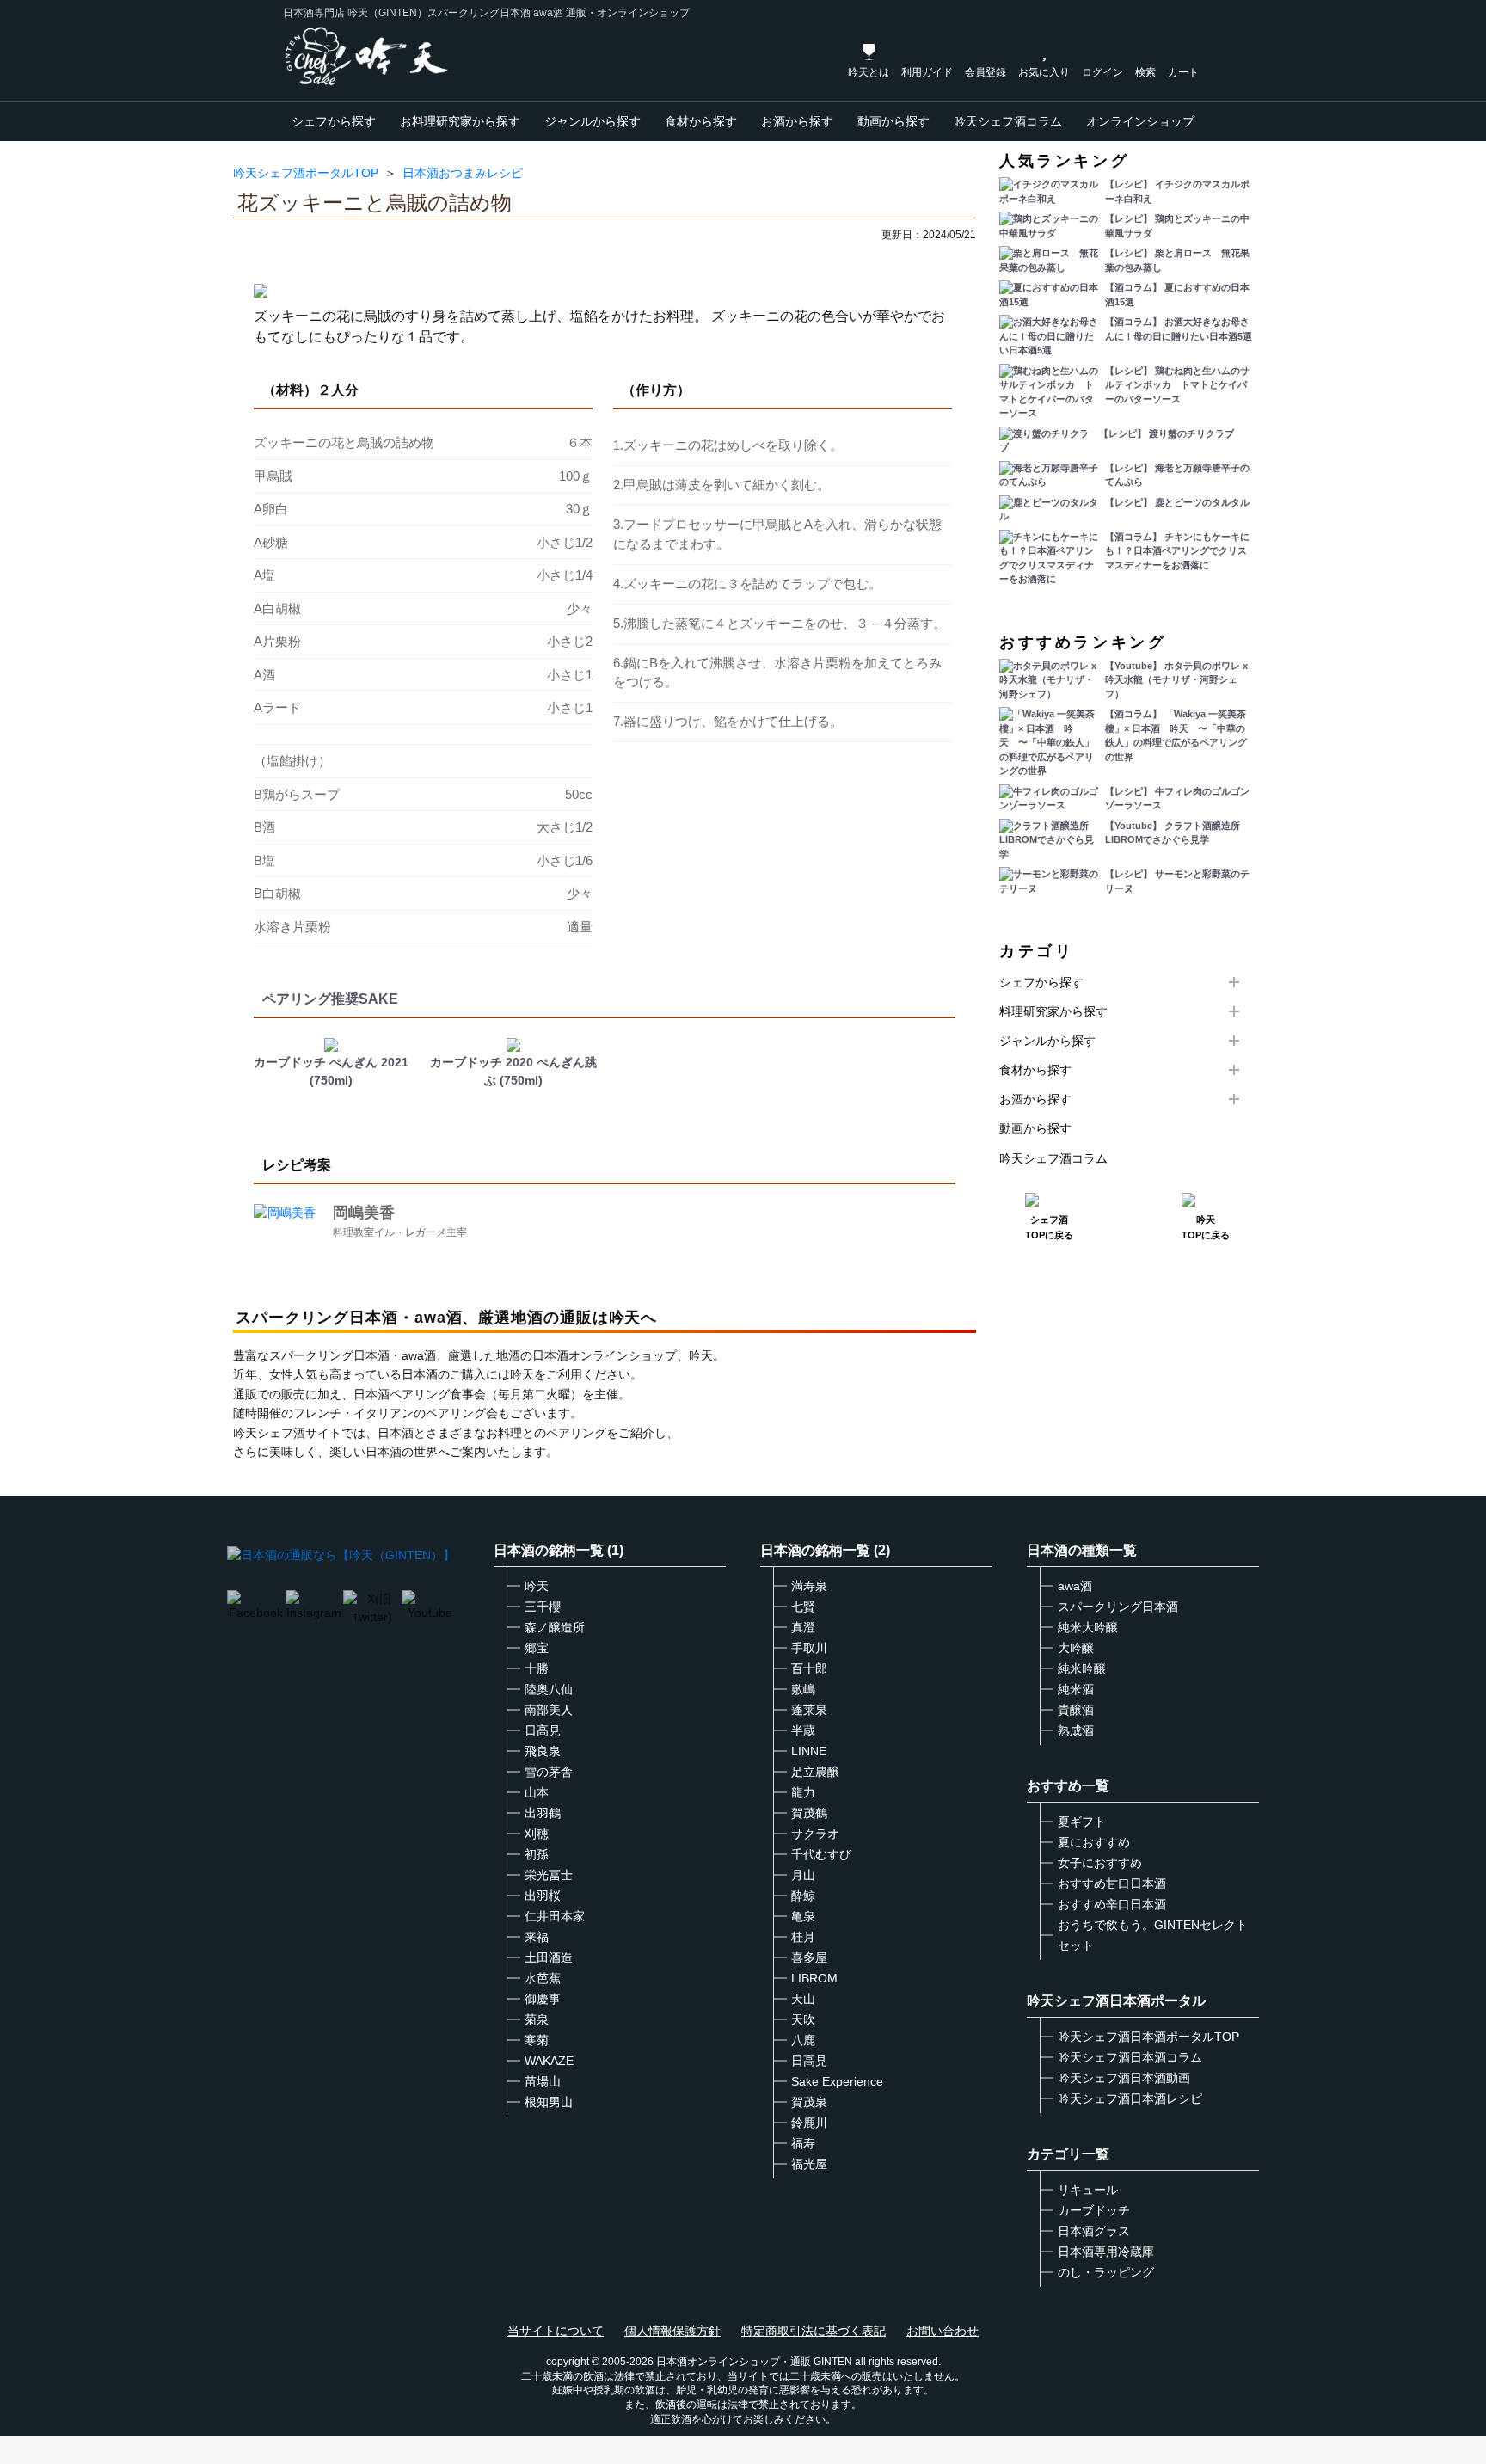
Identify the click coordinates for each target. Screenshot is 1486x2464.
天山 (803, 1999)
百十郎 (809, 1668)
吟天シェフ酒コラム (1008, 121)
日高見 (543, 1730)
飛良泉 (543, 1751)
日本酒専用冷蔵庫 (1106, 2252)
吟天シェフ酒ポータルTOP (306, 173)
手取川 (809, 1648)
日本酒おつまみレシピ (463, 173)
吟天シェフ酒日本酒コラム (1130, 2057)
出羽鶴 (543, 1813)
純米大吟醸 (1088, 1627)
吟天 (537, 1586)
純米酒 (1076, 1689)
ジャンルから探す (593, 121)
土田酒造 (549, 1957)
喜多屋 (809, 1957)
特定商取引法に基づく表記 (814, 2331)
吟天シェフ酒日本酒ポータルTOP (1148, 2037)
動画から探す (893, 121)
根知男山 (549, 2102)
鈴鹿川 (809, 2123)
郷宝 (537, 1648)
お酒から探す (797, 121)
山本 (537, 1792)
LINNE (809, 1751)
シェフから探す (334, 121)
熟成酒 (1076, 1730)
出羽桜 (543, 1896)
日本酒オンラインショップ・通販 (734, 2362)
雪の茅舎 (549, 1772)
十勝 (537, 1668)
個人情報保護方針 (672, 2331)
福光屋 (809, 2164)
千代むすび (821, 1854)
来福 (537, 1937)
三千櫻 (543, 1607)
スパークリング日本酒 (1118, 1607)
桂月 (803, 1937)
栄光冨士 (549, 1875)
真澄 (803, 1627)
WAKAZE (549, 2061)
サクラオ (815, 1834)
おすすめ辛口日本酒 (1112, 1904)
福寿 (803, 2143)
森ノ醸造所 (555, 1627)
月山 (803, 1875)
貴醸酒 (1076, 1710)
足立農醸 (815, 1772)
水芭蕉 (543, 1978)
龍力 (803, 1792)
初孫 (537, 1854)
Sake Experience (837, 2081)
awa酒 (1075, 1586)
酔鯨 (803, 1896)
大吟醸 (1076, 1648)
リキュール (1088, 2190)
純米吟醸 (1082, 1668)
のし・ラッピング (1106, 2272)
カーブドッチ (1094, 2210)
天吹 (803, 2019)
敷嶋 (803, 1689)
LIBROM (814, 1978)
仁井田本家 (555, 1916)
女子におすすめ (1100, 1863)
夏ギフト (1082, 1822)
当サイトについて (556, 2331)
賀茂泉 (809, 2102)
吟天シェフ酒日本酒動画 (1124, 2078)
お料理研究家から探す (460, 121)
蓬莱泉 (809, 1710)
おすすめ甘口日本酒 (1112, 1883)
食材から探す (701, 121)
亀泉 (803, 1916)
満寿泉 (809, 1586)
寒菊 (537, 2040)
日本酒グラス (1094, 2231)
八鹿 (803, 2040)
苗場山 (543, 2081)
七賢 (803, 1607)
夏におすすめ (1094, 1842)
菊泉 (537, 2019)
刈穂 (537, 1834)
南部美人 (549, 1710)
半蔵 (803, 1730)
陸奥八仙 (549, 1689)
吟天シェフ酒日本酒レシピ (1130, 2098)
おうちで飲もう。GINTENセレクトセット (1153, 1935)
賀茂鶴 (809, 1813)
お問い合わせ (943, 2331)
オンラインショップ (1140, 121)
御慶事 (543, 1999)
